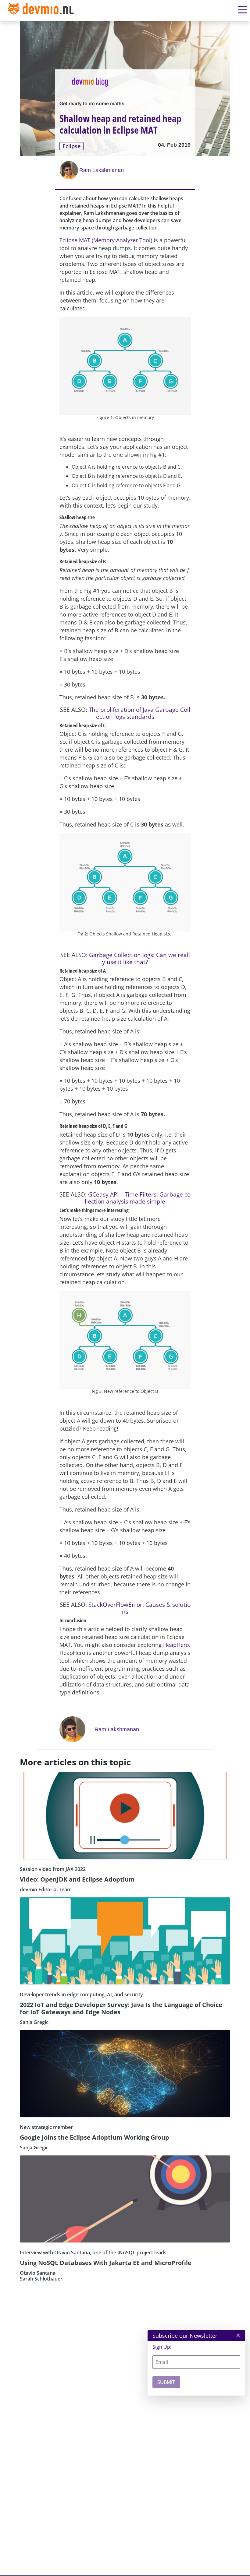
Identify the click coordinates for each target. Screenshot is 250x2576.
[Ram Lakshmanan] (70, 170)
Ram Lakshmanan (102, 170)
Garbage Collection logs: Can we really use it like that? (139, 958)
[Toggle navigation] (42, 10)
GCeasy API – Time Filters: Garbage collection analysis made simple (138, 1198)
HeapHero (176, 1645)
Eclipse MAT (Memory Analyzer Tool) (106, 240)
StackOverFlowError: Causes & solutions (139, 1608)
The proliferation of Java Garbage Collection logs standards (139, 713)
